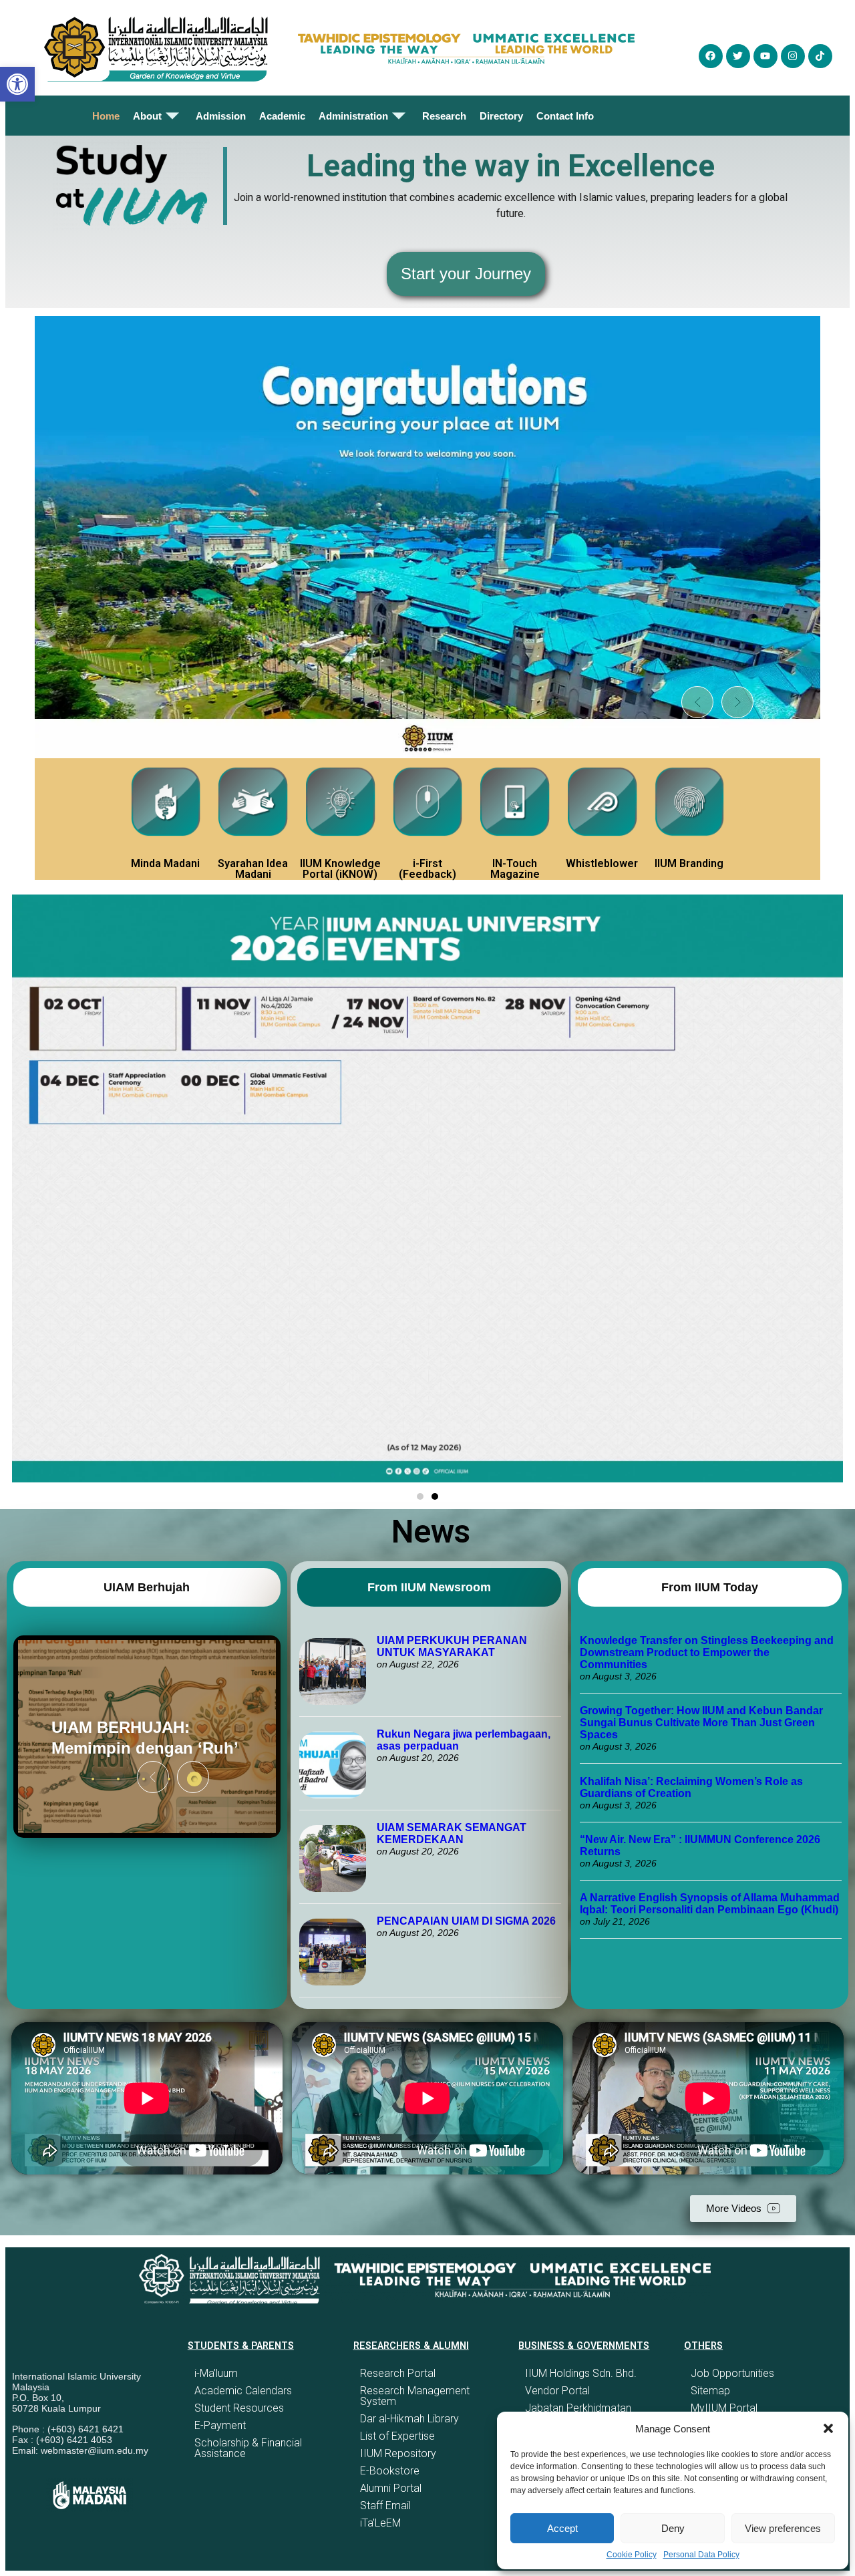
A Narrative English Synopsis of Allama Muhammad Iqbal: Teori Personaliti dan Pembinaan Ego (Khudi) (710, 1904)
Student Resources (239, 2408)
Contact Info (565, 116)
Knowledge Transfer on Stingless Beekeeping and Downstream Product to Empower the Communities (707, 1652)
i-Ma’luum (216, 2373)
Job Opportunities (732, 2373)
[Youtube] (765, 56)
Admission (221, 116)
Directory (501, 116)
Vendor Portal (557, 2391)
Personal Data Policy (701, 2555)
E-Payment (220, 2425)
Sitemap (710, 2391)
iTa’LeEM (380, 2523)
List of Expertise (397, 2436)
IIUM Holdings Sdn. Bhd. (581, 2373)
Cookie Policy (632, 2555)
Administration (353, 116)
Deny (673, 2528)
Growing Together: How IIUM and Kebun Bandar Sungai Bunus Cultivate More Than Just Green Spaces (701, 1723)
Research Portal (398, 2373)
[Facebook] (711, 56)
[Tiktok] (820, 56)
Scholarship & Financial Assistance (248, 2448)
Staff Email (385, 2506)
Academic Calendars (243, 2391)
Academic (282, 116)
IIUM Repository (398, 2453)
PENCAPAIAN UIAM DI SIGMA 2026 (466, 1921)
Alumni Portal (391, 2488)
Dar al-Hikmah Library (409, 2419)
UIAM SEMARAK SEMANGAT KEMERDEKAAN (452, 1833)
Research (444, 116)
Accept (562, 2528)
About (147, 116)
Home (106, 116)
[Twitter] (738, 56)
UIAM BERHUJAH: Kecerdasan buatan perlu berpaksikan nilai (139, 1737)
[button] (828, 2428)
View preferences (783, 2528)
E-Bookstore (390, 2471)
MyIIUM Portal (724, 2408)
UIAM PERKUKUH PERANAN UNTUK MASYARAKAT (452, 1646)
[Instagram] (793, 56)
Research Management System (415, 2396)
